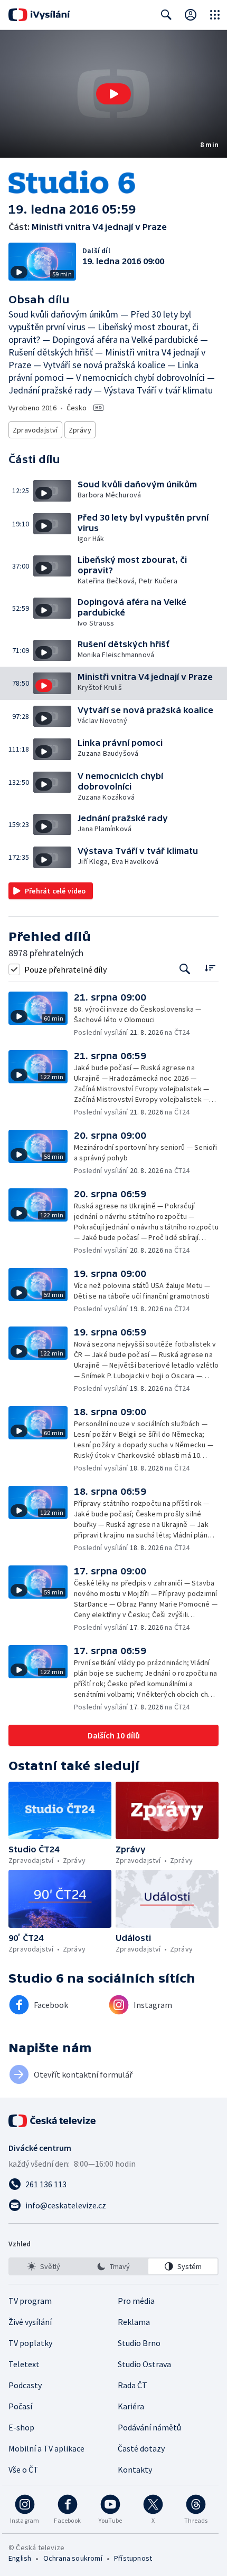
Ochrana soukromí (73, 2558)
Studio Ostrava (144, 2364)
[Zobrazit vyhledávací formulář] (166, 15)
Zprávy (80, 430)
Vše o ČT (23, 2469)
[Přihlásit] (191, 15)
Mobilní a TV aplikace (46, 2448)
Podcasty (25, 2385)
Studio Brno (139, 2343)
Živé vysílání (30, 2322)
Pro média (136, 2301)
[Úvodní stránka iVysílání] (39, 15)
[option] (44, 2266)
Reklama (134, 2322)
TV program (30, 2301)
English (20, 2558)
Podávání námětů (149, 2427)
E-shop (21, 2427)
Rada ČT (133, 2385)
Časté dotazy (141, 2448)
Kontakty (135, 2469)
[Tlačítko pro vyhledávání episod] (185, 969)
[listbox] (113, 2266)
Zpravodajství (35, 430)
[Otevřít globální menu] (215, 15)
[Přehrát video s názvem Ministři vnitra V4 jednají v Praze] (113, 94)
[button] (113, 94)
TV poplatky (30, 2343)
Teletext (24, 2364)
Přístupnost (133, 2558)
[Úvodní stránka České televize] (53, 2121)
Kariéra (131, 2406)
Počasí (20, 2406)
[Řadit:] (210, 968)
